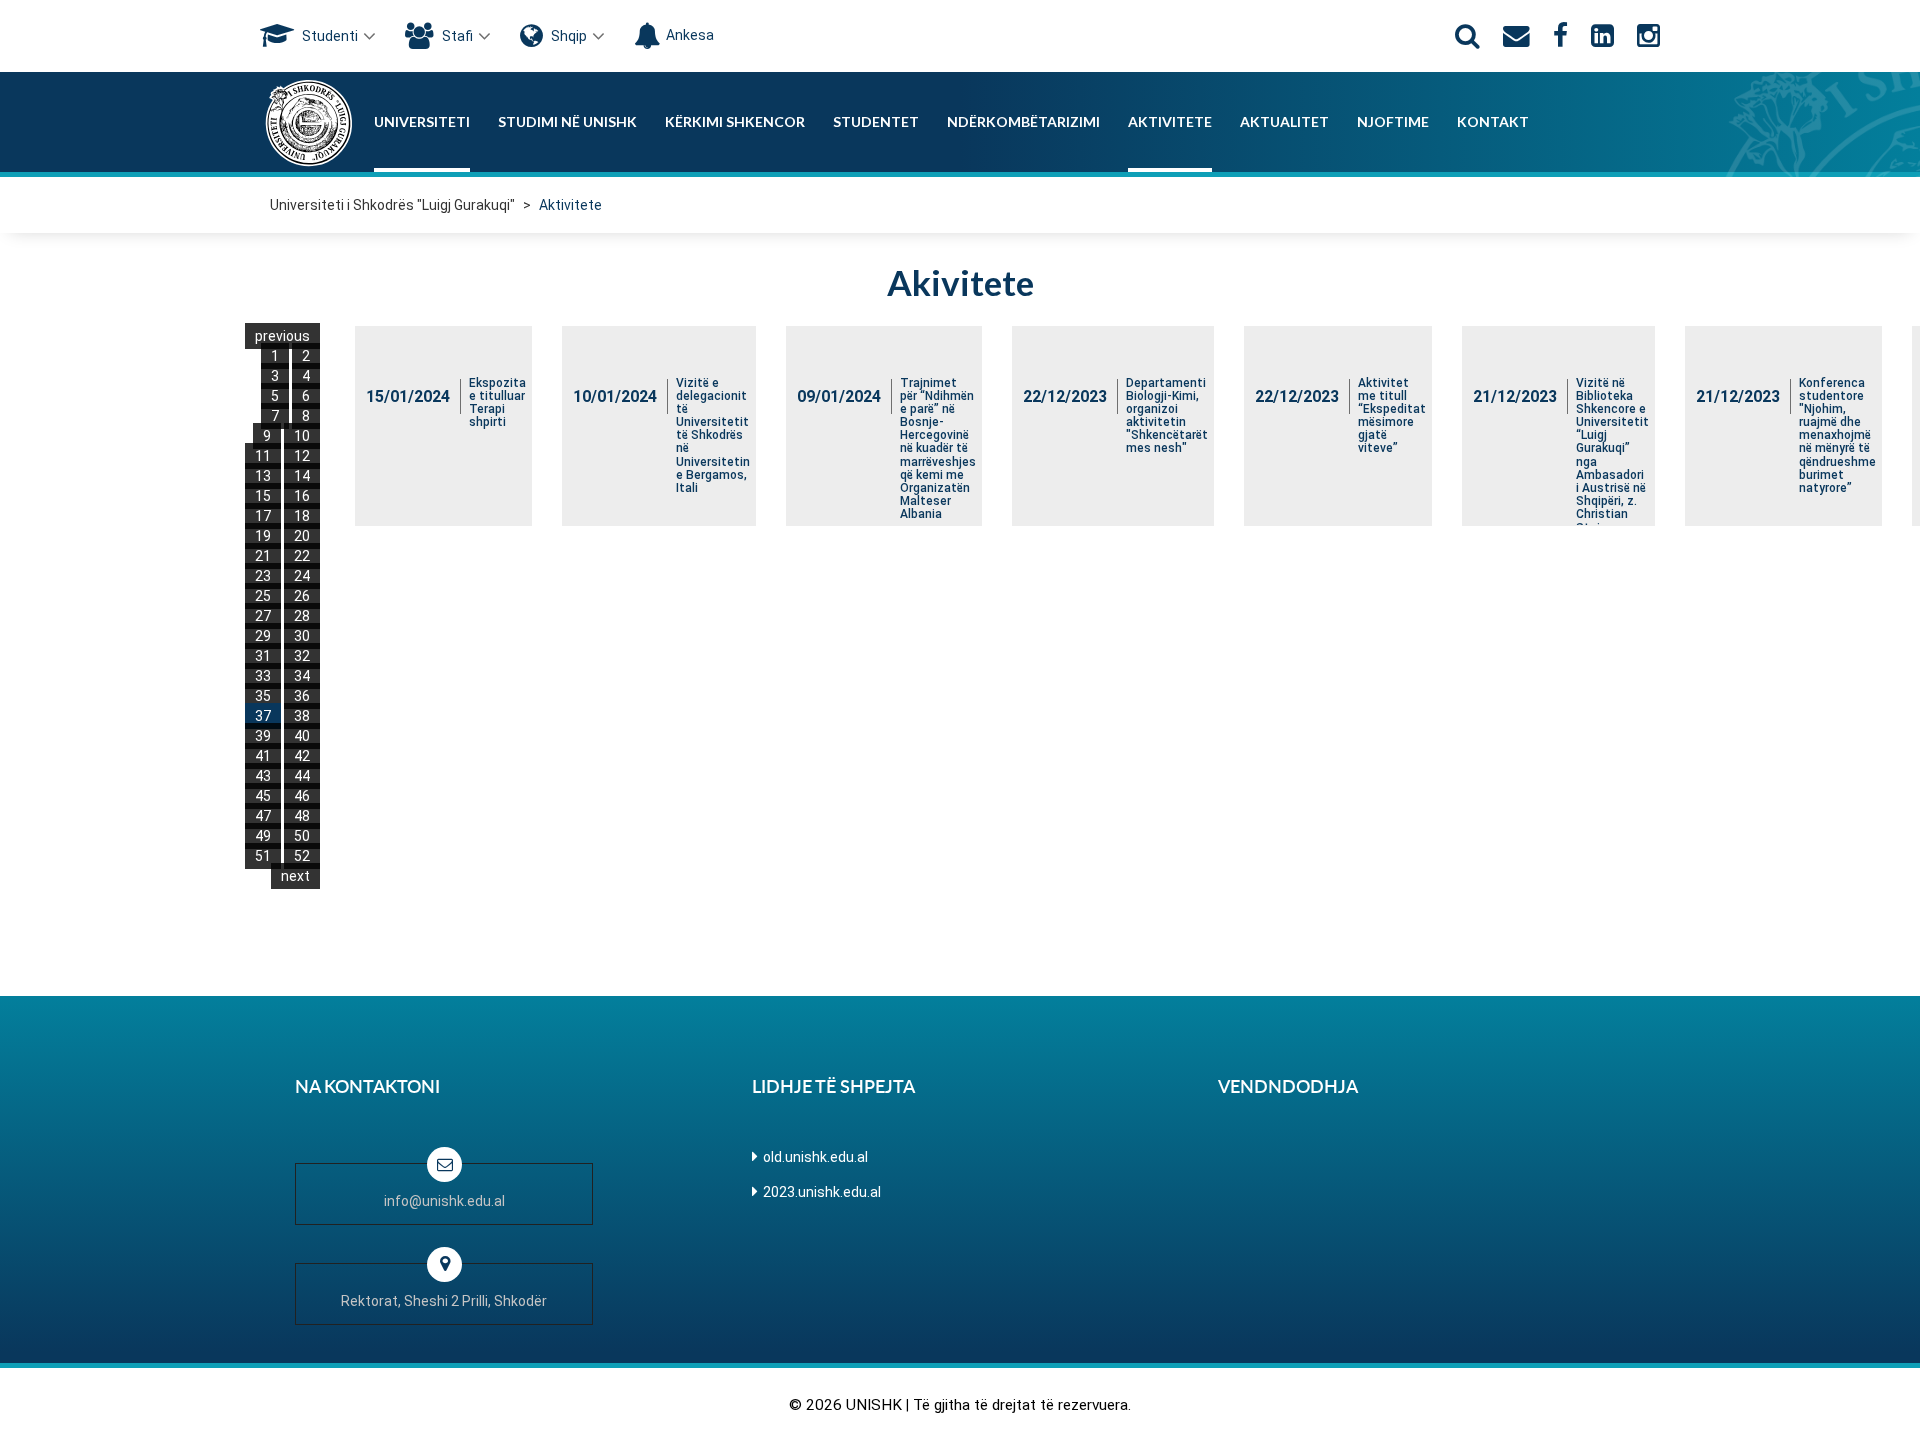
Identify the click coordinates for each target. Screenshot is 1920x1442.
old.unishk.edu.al (815, 1157)
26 (302, 596)
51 (263, 856)
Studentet (876, 121)
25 (263, 596)
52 (302, 856)
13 (263, 476)
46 (302, 796)
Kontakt (1493, 121)
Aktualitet (1284, 121)
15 (263, 496)
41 (263, 756)
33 (263, 676)
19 (263, 536)
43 (263, 776)
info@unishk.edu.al (444, 1201)
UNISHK (874, 1405)
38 (302, 716)
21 (263, 556)
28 (302, 616)
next (295, 876)
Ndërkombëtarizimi (1023, 121)
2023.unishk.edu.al (822, 1192)
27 (263, 616)
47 (263, 816)
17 (263, 516)
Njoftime (1393, 121)
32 (302, 656)
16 (302, 496)
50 (302, 836)
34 (302, 676)
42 (302, 756)
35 (263, 696)
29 (263, 636)
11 (263, 456)
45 (263, 796)
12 (302, 456)
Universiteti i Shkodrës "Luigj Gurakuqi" (392, 205)
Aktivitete (1170, 121)
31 (263, 656)
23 (263, 576)
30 (302, 636)
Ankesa (690, 35)
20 (302, 536)
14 (302, 476)
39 (263, 736)
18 (302, 516)
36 (302, 696)
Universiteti (422, 121)
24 (302, 576)
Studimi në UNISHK (567, 121)
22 (302, 556)
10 (302, 436)
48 (302, 816)
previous (282, 336)
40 (302, 736)
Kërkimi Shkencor (735, 121)
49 (263, 836)
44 (302, 776)
